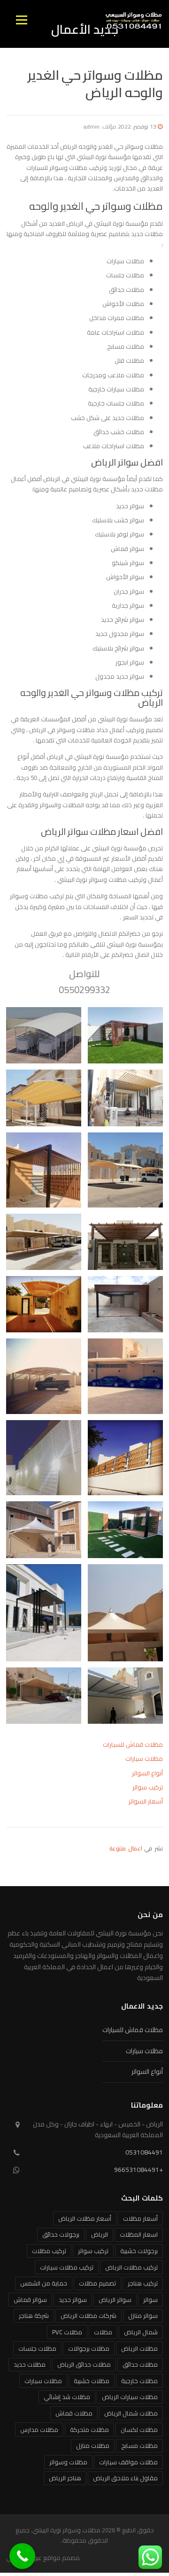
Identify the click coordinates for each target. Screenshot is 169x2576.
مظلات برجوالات (89, 2348)
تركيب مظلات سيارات (67, 2267)
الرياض (100, 2234)
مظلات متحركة (89, 2430)
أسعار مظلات (140, 2218)
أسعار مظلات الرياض (85, 2218)
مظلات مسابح (139, 2446)
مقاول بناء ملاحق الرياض (125, 2478)
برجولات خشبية (139, 2251)
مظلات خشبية (92, 2381)
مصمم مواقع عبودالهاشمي (43, 2558)
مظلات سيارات (144, 1758)
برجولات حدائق (61, 2234)
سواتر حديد (73, 2300)
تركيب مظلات (49, 2251)
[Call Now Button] (22, 2556)
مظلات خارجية (139, 2381)
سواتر (150, 2300)
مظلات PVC (67, 2332)
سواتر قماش (30, 2300)
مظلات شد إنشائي (67, 2397)
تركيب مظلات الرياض (131, 2267)
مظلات (103, 2332)
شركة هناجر (34, 2316)
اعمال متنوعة (126, 1848)
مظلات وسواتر (68, 2462)
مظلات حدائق (140, 2364)
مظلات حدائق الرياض (84, 2364)
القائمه (21, 20)
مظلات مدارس (39, 2430)
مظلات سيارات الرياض (130, 2397)
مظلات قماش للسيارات (133, 1744)
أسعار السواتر (146, 1801)
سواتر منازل (143, 2316)
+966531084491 (138, 2170)
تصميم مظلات (97, 2283)
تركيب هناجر (143, 2283)
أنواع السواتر (147, 1773)
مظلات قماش (74, 2413)
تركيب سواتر (148, 1787)
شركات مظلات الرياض (88, 2316)
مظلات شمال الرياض (131, 2413)
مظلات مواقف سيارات (128, 2462)
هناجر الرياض (65, 2478)
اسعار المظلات (139, 2234)
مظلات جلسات (37, 2348)
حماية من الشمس (44, 2283)
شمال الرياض (141, 2332)
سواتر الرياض (115, 2300)
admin (92, 126)
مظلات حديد (30, 2364)
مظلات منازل (93, 2446)
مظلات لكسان (139, 2430)
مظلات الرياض (139, 2348)
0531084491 (144, 2152)
